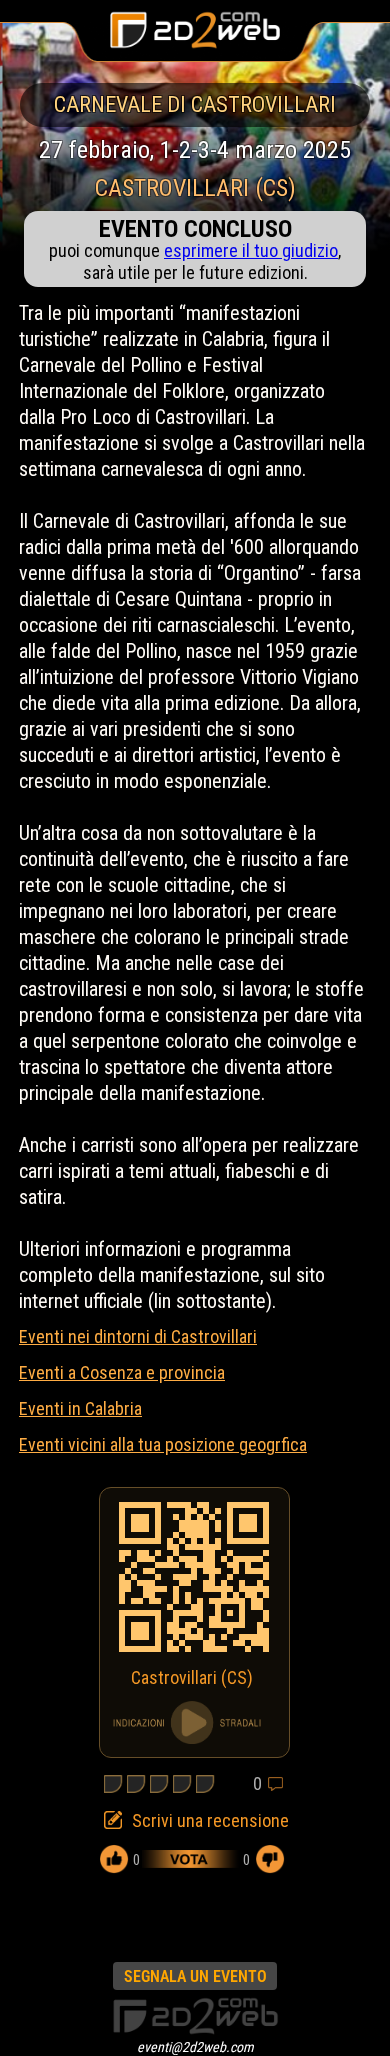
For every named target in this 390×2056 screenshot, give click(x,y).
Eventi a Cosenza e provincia (122, 1372)
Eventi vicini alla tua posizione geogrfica (163, 1444)
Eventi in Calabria (80, 1408)
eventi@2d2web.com (195, 2047)
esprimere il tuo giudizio (251, 250)
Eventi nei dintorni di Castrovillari (138, 1336)
